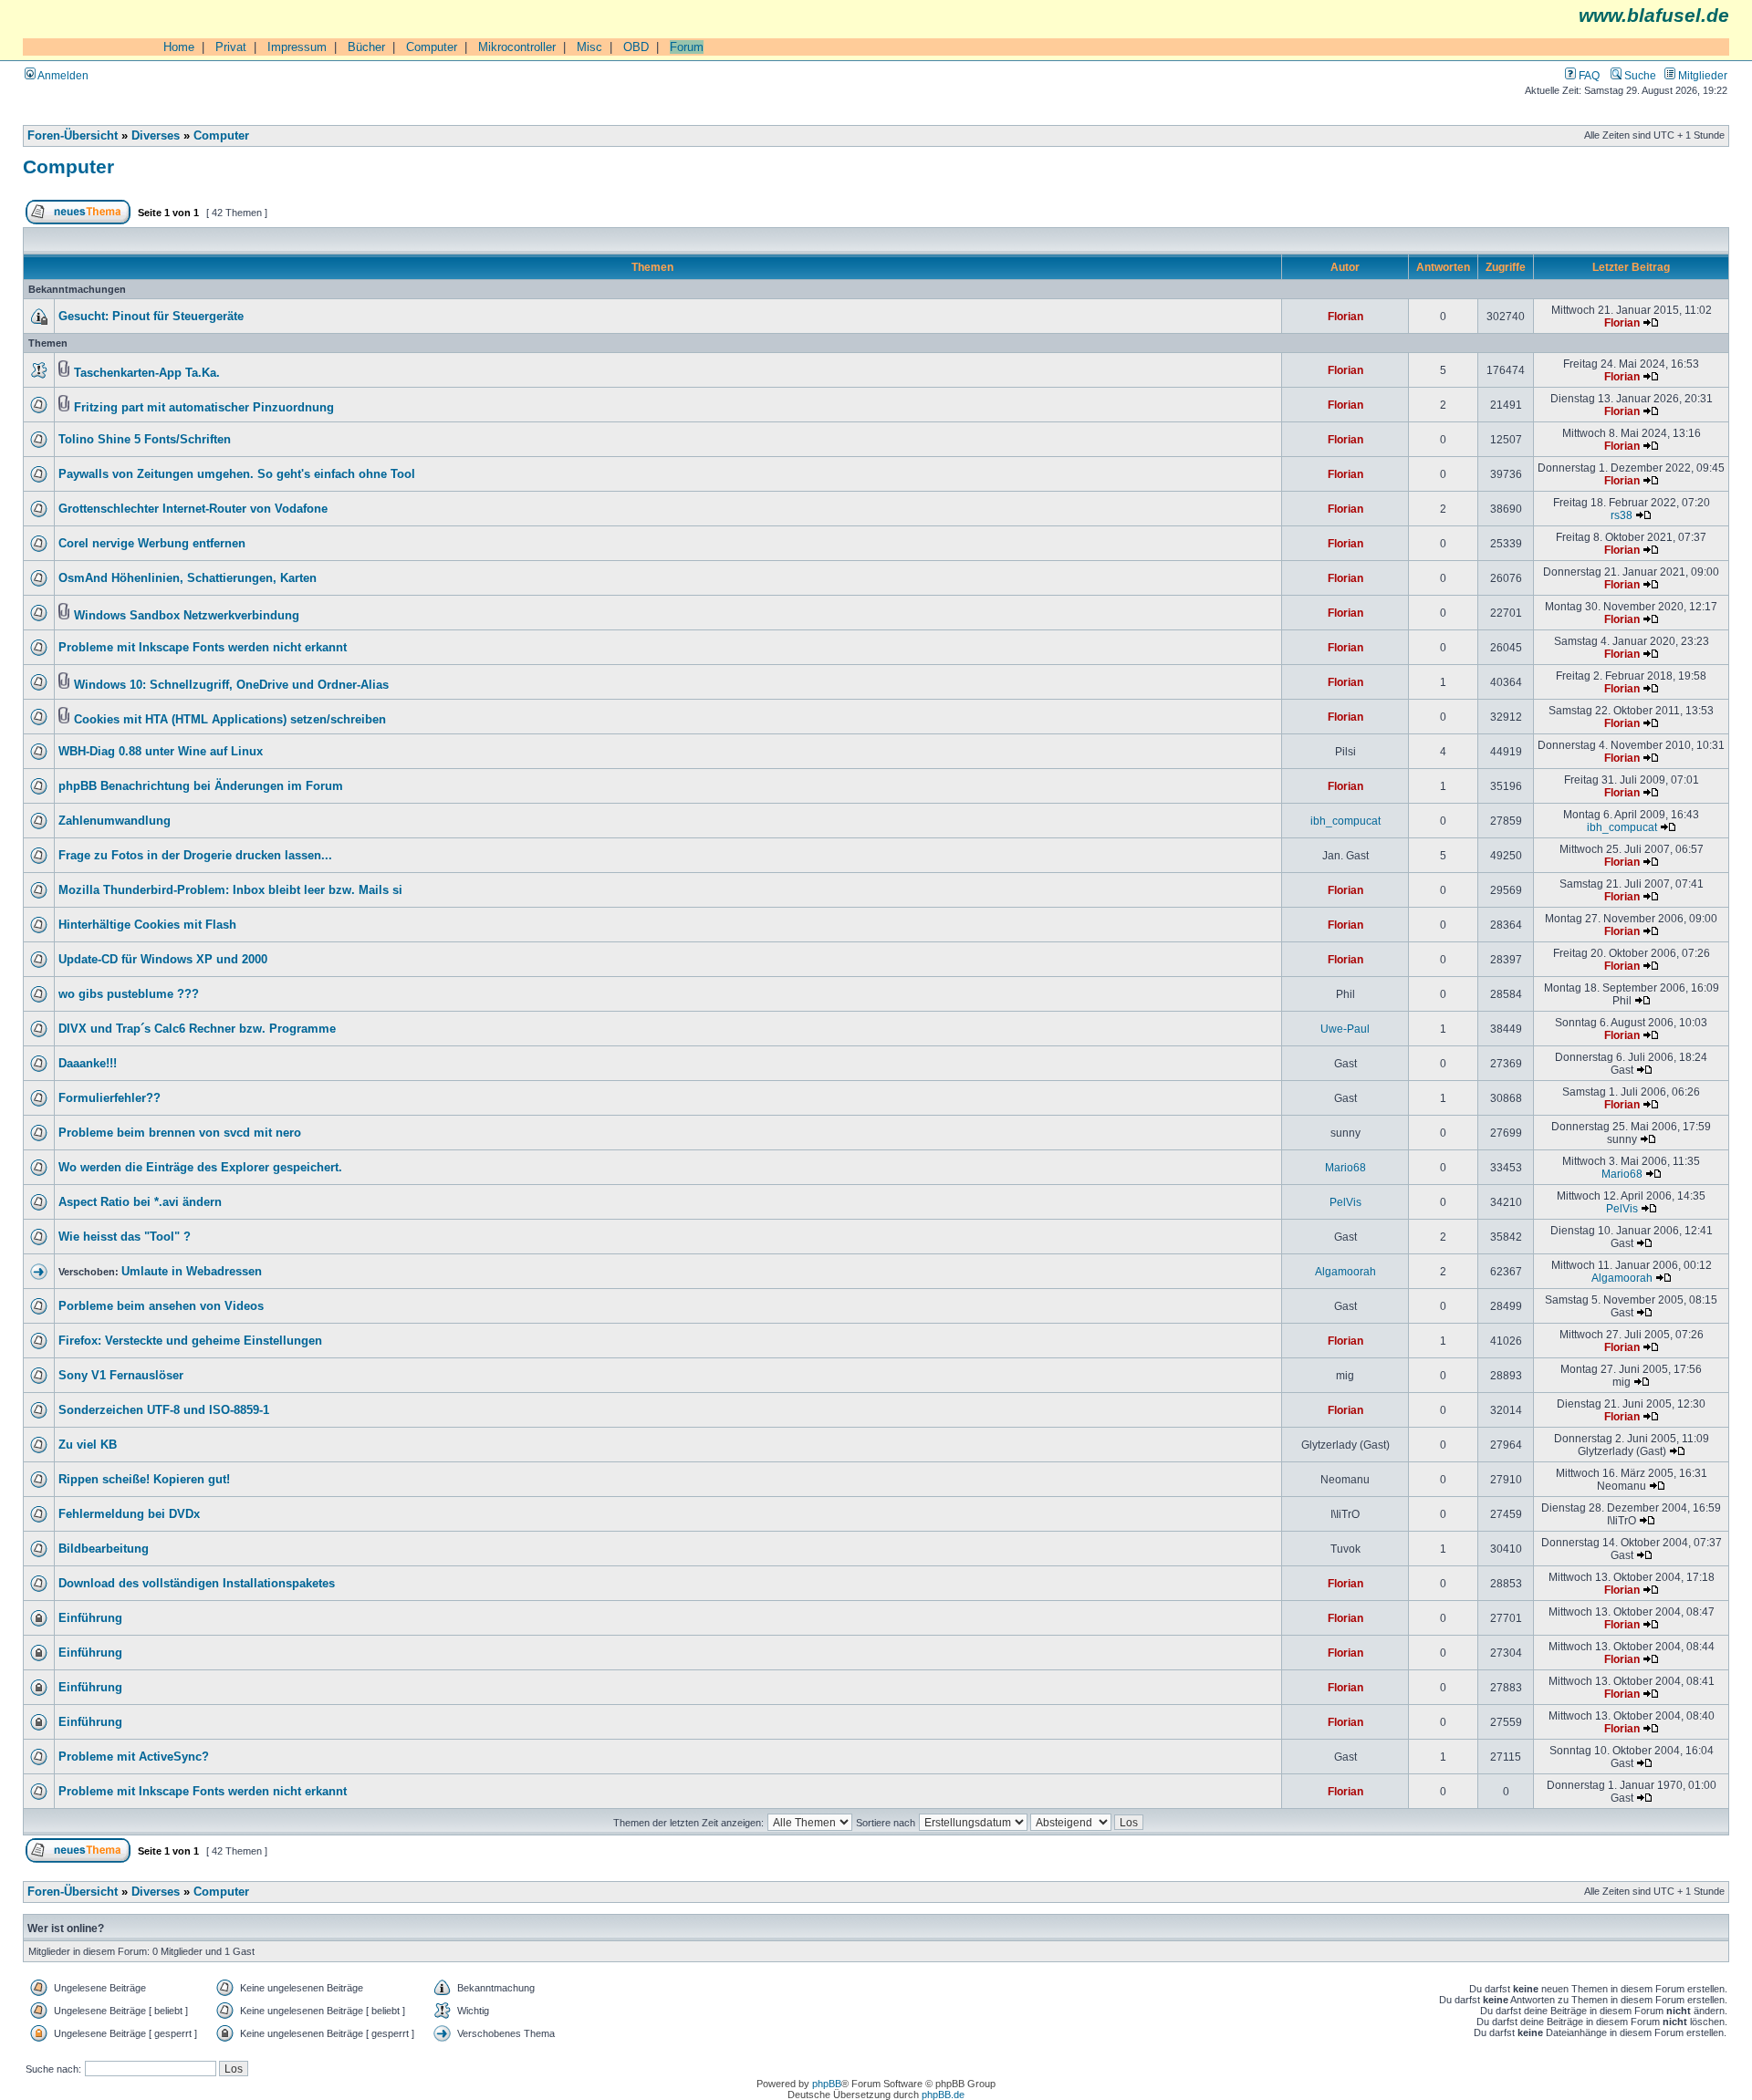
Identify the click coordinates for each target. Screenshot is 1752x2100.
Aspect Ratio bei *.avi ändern (140, 1202)
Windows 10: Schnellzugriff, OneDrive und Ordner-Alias (231, 685)
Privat (231, 47)
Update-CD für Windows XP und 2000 (163, 960)
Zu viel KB (88, 1445)
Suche (1639, 75)
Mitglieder (1701, 75)
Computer (432, 47)
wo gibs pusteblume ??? (129, 994)
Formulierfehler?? (109, 1098)
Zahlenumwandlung (115, 821)
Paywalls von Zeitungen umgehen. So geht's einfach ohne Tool (237, 474)
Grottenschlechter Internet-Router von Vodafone (193, 509)
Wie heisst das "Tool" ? (125, 1237)
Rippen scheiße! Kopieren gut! (144, 1480)
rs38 (1622, 515)
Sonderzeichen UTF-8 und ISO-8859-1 (164, 1410)
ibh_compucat (1345, 821)
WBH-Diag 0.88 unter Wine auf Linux (161, 752)
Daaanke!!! (88, 1064)
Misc (589, 47)
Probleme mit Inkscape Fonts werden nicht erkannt (203, 648)
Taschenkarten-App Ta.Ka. (147, 373)
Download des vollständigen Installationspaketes (197, 1584)
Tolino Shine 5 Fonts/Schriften (145, 440)
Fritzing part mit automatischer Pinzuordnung (204, 408)
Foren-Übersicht (73, 136)
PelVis (1345, 1202)
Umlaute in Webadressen (192, 1272)
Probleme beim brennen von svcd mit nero (180, 1133)
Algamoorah (1345, 1271)
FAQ (1588, 75)
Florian (1345, 316)
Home (179, 47)
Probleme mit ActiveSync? (134, 1757)
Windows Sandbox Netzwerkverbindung (187, 616)
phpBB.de (943, 2095)
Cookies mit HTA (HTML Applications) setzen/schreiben (230, 720)
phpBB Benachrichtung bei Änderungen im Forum (201, 786)
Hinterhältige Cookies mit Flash (147, 925)
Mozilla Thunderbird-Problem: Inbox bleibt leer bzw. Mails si (230, 890)
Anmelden (62, 75)
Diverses (156, 136)
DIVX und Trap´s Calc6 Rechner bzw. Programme (197, 1029)
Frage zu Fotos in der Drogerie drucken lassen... (195, 856)
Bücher (366, 47)
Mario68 (1345, 1167)
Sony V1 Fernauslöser (121, 1376)
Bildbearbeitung (104, 1549)
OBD (636, 47)
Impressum (297, 47)
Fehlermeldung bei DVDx (129, 1514)
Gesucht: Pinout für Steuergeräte (151, 317)
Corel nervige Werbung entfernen (152, 544)
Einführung (90, 1618)
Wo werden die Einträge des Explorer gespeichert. (200, 1168)
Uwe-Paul (1345, 1029)
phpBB (827, 2084)
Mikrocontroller (517, 47)
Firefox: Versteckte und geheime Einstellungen (190, 1341)
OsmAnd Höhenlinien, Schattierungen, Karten (188, 578)
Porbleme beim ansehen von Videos (161, 1306)
